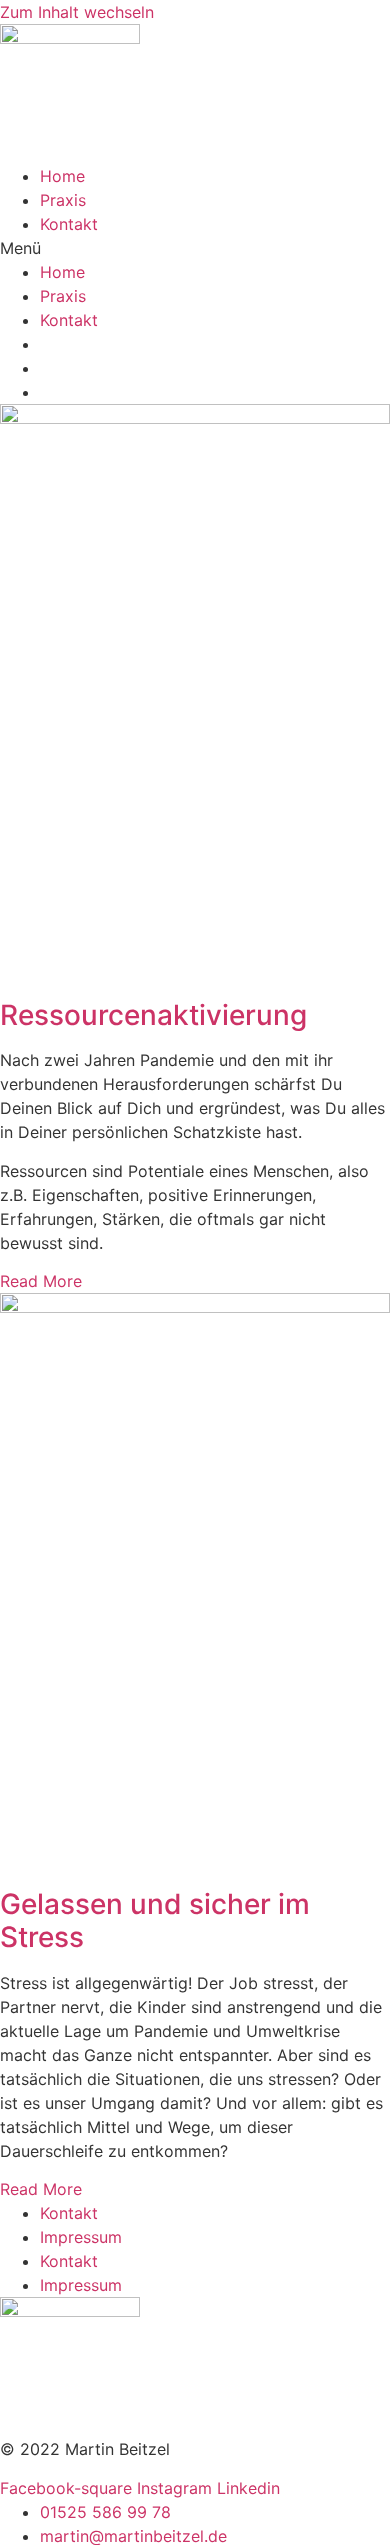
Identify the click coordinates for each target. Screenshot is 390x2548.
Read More (41, 1281)
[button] (195, 248)
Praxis (63, 200)
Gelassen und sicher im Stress (155, 1921)
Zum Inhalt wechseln (77, 12)
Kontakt (69, 224)
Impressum (81, 2237)
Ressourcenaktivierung (153, 1015)
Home (62, 176)
